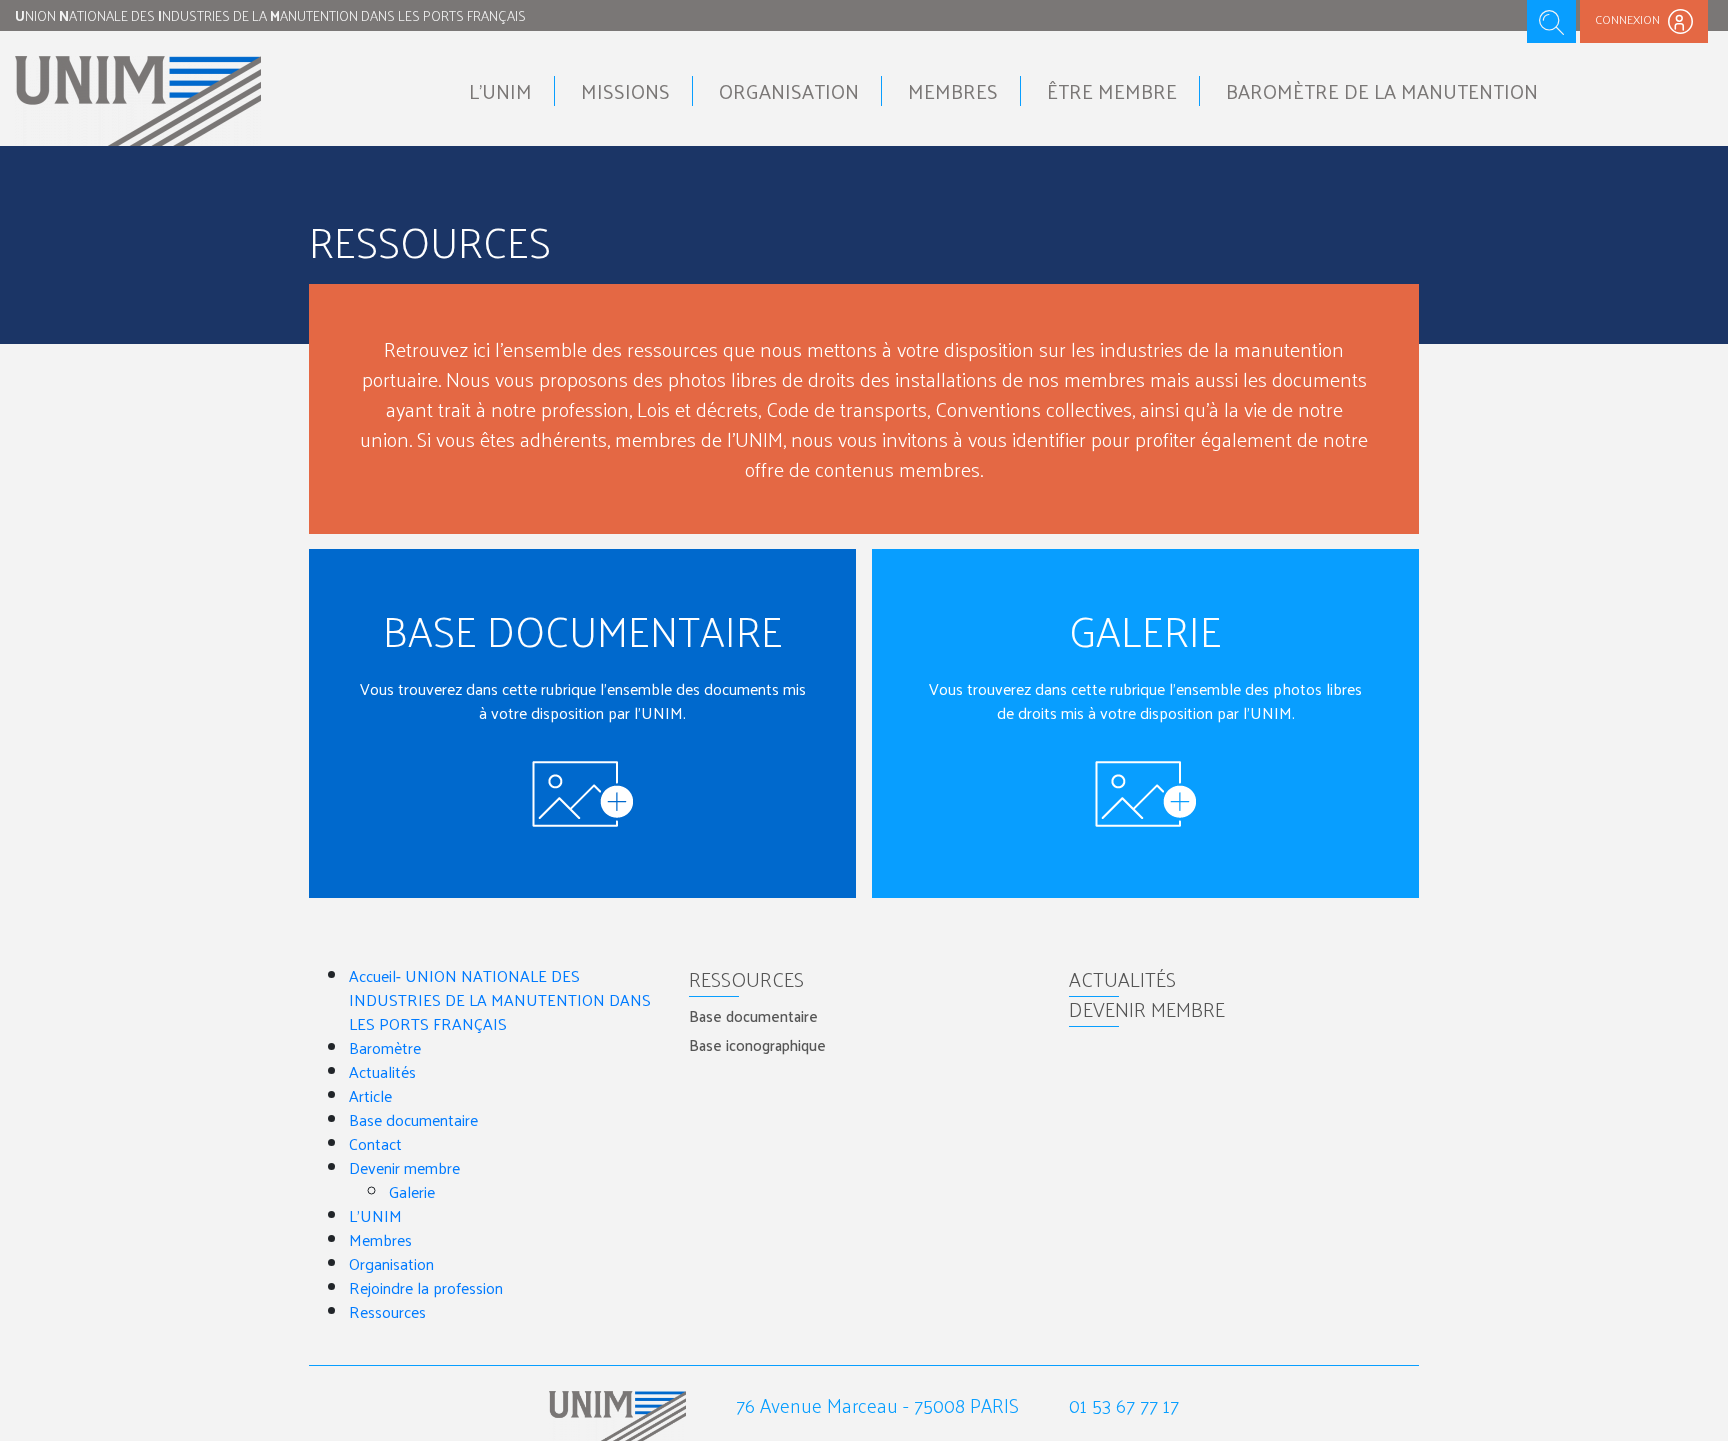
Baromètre (385, 1047)
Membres (953, 91)
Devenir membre (404, 1167)
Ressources (387, 1311)
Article (370, 1095)
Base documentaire (413, 1119)
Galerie (412, 1191)
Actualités (382, 1071)
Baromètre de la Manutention (1382, 91)
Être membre (1112, 91)
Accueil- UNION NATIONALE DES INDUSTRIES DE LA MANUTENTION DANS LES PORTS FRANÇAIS (500, 999)
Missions (625, 91)
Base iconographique (757, 1044)
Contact (375, 1143)
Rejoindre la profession (426, 1287)
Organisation (789, 91)
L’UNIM (375, 1215)
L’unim (500, 91)
